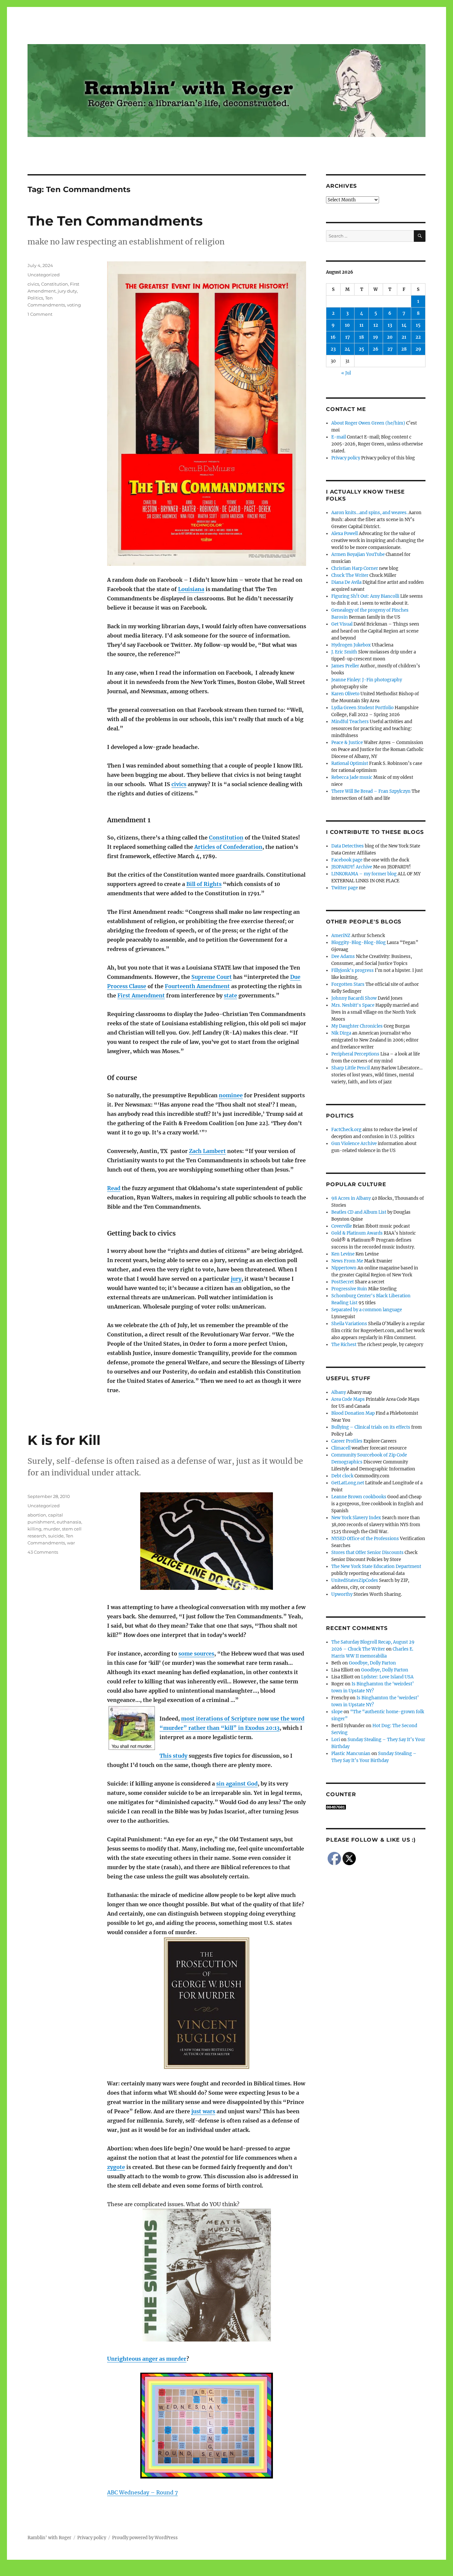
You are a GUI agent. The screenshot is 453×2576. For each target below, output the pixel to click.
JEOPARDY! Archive (352, 867)
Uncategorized (44, 275)
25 (361, 349)
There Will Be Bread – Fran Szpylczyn (371, 791)
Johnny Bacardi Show (354, 998)
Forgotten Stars (348, 984)
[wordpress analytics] (376, 1807)
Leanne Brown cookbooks (359, 1497)
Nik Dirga (341, 1033)
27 (390, 349)
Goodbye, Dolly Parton (372, 1663)
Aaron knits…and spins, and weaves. (369, 513)
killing (34, 1529)
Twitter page (345, 888)
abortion (37, 1515)
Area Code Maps (348, 1399)
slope (337, 1712)
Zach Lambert (207, 1151)
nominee (231, 1095)
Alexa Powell (345, 534)
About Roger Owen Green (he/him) (368, 423)
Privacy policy (346, 458)
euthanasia (69, 1522)
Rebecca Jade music (352, 777)
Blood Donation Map (353, 1413)
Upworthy (342, 1594)
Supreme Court (212, 977)
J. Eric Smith (344, 652)
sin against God (237, 1784)
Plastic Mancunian (351, 1754)
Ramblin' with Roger (49, 2538)
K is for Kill (64, 1440)
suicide (56, 1536)
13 (390, 325)
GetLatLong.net (348, 1483)
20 (390, 337)
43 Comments (43, 1552)
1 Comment (40, 314)
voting (74, 305)
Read (114, 1188)
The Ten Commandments (115, 221)
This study (173, 1756)
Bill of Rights (204, 884)
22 (418, 337)
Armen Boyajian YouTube (358, 554)
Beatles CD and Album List (359, 1212)
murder (52, 1529)
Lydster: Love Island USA (387, 1677)
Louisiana (191, 589)
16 (333, 337)
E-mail (339, 437)
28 (404, 349)
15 (418, 325)
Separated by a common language (367, 1310)
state (230, 995)
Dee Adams (343, 956)
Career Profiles (347, 1441)
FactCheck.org (346, 1130)
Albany (339, 1392)
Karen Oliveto (345, 694)
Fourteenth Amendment (197, 986)
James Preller (345, 666)
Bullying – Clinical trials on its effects (371, 1427)
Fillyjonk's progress (353, 970)
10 (347, 325)
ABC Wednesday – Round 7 (142, 2492)
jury (236, 1279)
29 (418, 349)
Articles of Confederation (228, 847)
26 (376, 349)
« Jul (346, 373)
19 (376, 337)
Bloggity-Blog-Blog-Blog (358, 943)
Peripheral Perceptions (355, 1054)
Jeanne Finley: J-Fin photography (367, 680)
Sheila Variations (349, 1324)
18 (361, 337)
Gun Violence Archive (354, 1144)
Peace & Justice (347, 743)
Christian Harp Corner (355, 568)
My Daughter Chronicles (357, 1026)
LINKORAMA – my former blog (364, 874)
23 (333, 349)
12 (376, 325)
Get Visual (342, 624)
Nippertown (344, 1268)
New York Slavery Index (356, 1518)
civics (179, 784)
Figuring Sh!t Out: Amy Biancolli (365, 596)
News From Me (347, 1261)
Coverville (342, 1226)
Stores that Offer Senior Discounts (367, 1553)
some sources (196, 1654)
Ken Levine (343, 1254)
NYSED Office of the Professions (365, 1539)
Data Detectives (348, 846)
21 (404, 337)
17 (348, 337)
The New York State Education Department (376, 1566)
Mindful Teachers (350, 722)
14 (404, 325)
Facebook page (347, 860)
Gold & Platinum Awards (357, 1233)
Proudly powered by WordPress (145, 2538)
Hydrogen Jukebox (351, 645)
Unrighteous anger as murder (147, 2359)
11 (361, 325)
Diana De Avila (346, 582)
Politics (35, 298)
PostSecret (343, 1282)
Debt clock (342, 1476)
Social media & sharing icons (189, 2571)
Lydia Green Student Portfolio (362, 708)
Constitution (226, 838)
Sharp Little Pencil (351, 1068)
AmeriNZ (341, 936)
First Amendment (141, 995)
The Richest (344, 1345)
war (71, 1543)
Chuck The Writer (350, 575)
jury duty (67, 291)
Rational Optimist (350, 763)
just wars (203, 2111)
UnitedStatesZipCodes (355, 1580)
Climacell (341, 1448)
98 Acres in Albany (351, 1198)
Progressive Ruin (349, 1289)
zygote (116, 2167)
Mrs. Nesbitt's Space (353, 1005)
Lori (336, 1740)
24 (347, 349)
